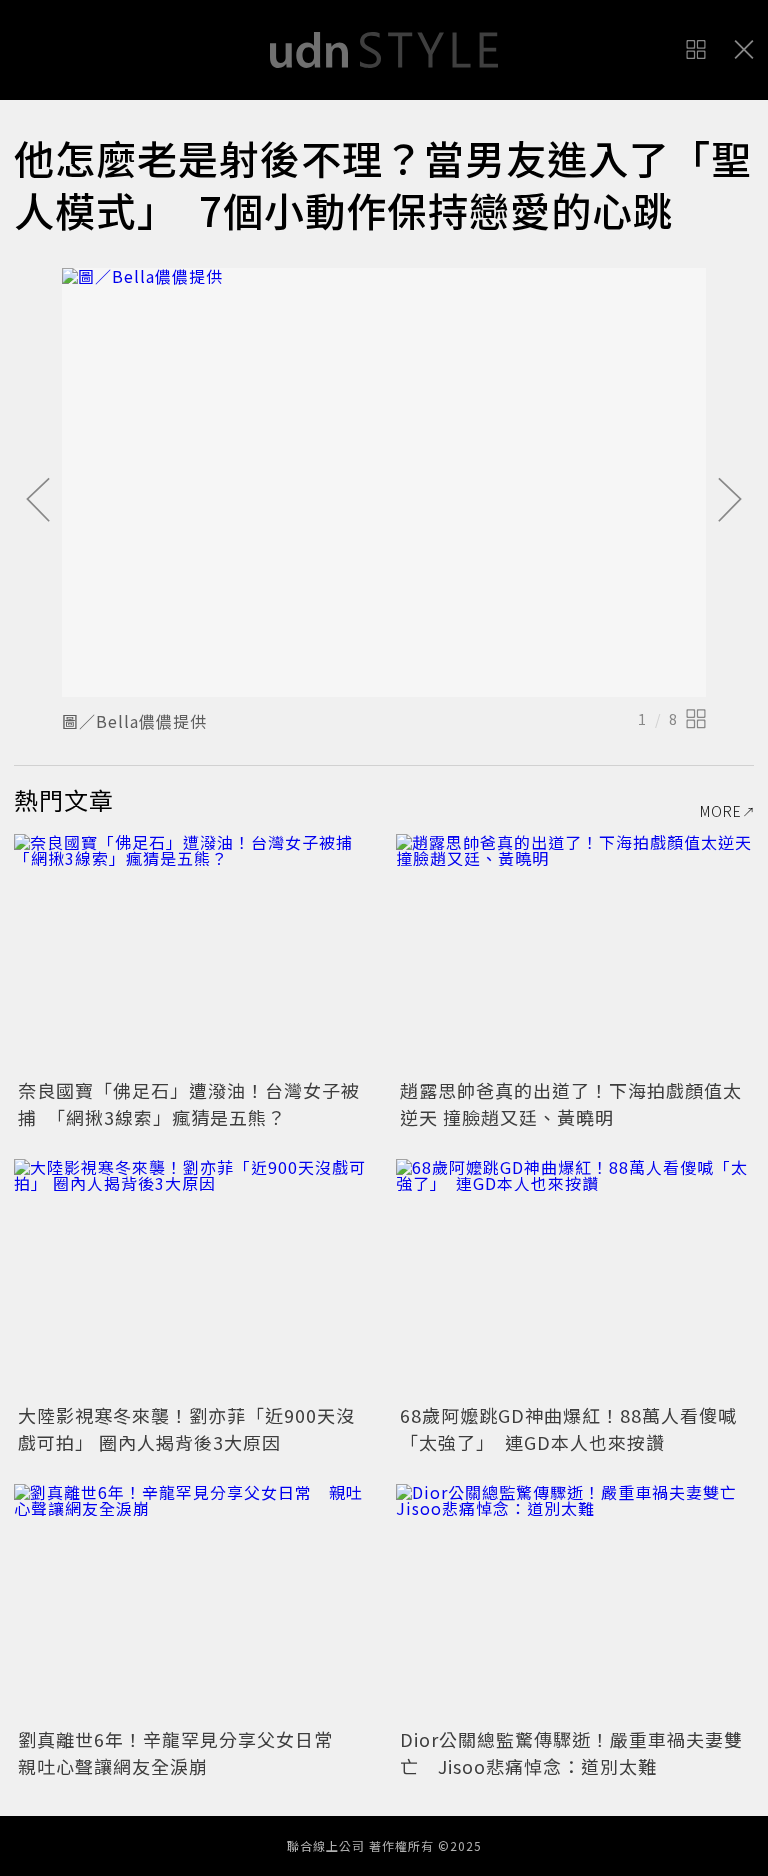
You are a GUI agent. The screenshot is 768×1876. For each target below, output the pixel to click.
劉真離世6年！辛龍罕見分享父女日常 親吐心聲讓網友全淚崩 (185, 1752)
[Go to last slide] (38, 501)
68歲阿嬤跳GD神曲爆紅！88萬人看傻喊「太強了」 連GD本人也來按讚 (568, 1428)
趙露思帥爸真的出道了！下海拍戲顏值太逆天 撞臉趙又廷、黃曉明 (571, 1103)
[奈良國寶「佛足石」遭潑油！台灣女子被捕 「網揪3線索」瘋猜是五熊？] (193, 953)
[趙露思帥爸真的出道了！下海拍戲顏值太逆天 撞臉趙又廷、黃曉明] (575, 953)
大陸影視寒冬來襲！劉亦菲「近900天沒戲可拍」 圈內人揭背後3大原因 (186, 1428)
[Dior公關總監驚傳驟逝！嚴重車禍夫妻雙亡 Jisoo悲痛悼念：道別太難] (575, 1603)
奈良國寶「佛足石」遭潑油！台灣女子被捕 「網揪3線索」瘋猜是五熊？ (189, 1103)
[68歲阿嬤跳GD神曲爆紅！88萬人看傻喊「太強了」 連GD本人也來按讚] (575, 1278)
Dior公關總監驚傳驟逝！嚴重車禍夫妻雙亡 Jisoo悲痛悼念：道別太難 (571, 1752)
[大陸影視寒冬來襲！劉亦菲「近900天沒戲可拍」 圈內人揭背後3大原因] (193, 1278)
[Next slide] (730, 501)
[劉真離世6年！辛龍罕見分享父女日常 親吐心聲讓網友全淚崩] (193, 1603)
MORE (721, 811)
